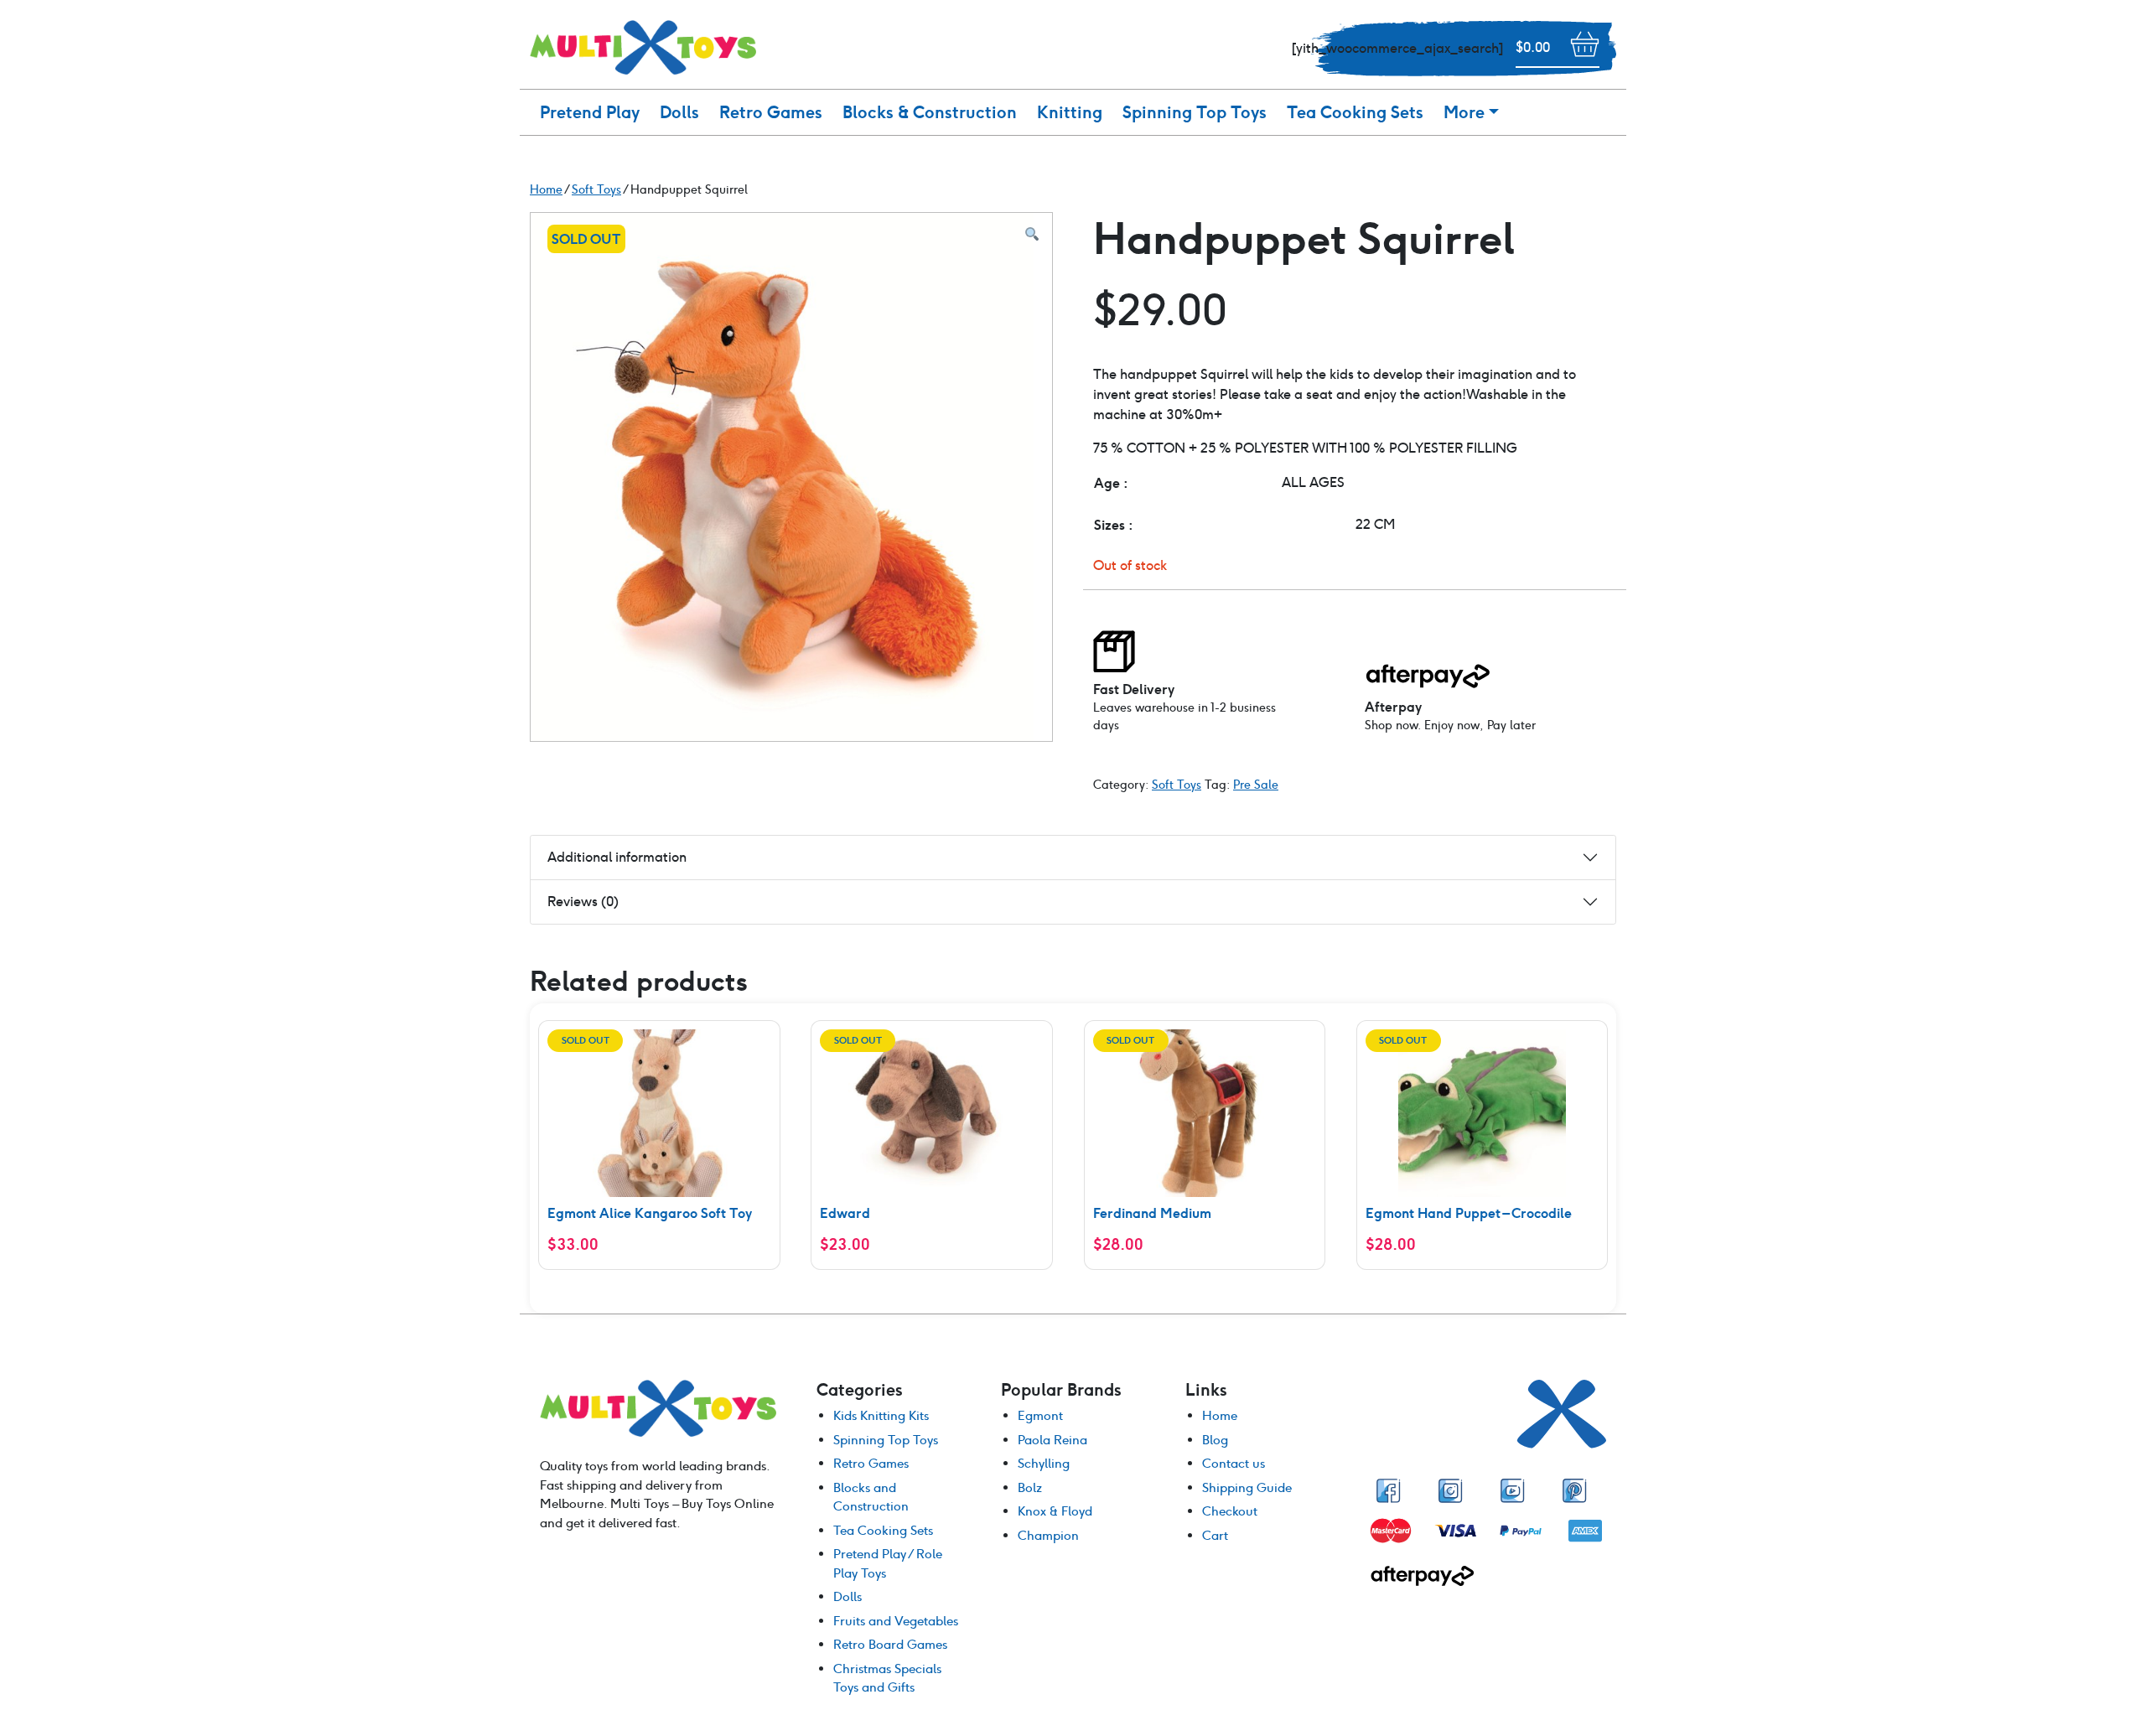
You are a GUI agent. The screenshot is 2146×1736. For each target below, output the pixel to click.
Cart (1215, 1535)
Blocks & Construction (930, 112)
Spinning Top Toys (1195, 112)
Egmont (1040, 1415)
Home (1220, 1415)
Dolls (679, 112)
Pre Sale (1256, 785)
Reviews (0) (583, 902)
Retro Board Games (890, 1644)
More (1464, 112)
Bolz (1030, 1487)
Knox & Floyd (1055, 1511)
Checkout (1230, 1511)
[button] (1032, 235)
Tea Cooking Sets (1355, 112)
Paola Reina (1052, 1440)
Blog (1215, 1440)
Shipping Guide (1247, 1487)
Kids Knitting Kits (881, 1415)
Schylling (1044, 1463)
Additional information (617, 857)
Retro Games (771, 112)
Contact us (1234, 1463)
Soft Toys (1177, 785)
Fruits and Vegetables (896, 1621)
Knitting (1070, 112)
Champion (1048, 1535)
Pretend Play (590, 112)
